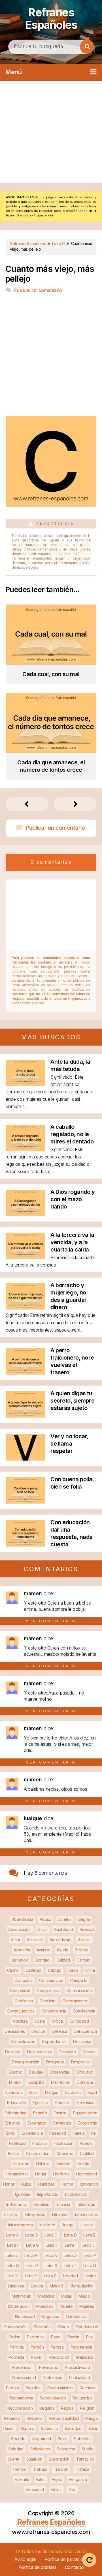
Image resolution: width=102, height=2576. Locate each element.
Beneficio (20, 1960)
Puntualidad (80, 2378)
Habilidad (21, 2164)
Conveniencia (54, 2011)
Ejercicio (62, 2103)
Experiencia (32, 2133)
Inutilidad (47, 2225)
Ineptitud (42, 2204)
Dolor (33, 2092)
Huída (26, 2184)
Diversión (13, 2092)
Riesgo (92, 2418)
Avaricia (43, 1950)
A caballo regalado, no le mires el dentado (72, 1134)
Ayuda (63, 1950)
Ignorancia (89, 2184)
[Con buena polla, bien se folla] (25, 1502)
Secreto (18, 2439)
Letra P (90, 2255)
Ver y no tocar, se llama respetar (69, 1444)
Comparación (51, 1980)
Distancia (85, 2082)
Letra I (70, 2245)
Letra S (51, 2266)
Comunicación (79, 1991)
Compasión (20, 1991)
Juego (68, 2225)
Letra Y (31, 2276)
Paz (90, 2337)
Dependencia (54, 2041)
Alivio (42, 1929)
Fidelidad (17, 2143)
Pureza (12, 2388)
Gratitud (87, 2154)
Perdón (37, 2347)
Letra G (32, 2245)
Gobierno (65, 2154)
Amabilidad (63, 1929)
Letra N (51, 2255)
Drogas (52, 2092)
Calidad (63, 1960)
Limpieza (16, 2286)
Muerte (66, 2306)
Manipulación (81, 2286)
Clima (90, 1970)
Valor (40, 2479)
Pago (56, 2337)
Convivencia (84, 2011)
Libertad (71, 2276)
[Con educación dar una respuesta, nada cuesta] (25, 1545)
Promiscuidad (24, 2378)
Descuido (67, 2052)
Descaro (13, 2052)
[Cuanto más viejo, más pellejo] (51, 505)
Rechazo (88, 2388)
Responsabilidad (64, 2418)
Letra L (12, 2255)
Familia (78, 2133)
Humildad (46, 2184)
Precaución (59, 2357)
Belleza (81, 1950)
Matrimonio (21, 2296)
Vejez (57, 2479)
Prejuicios (85, 2357)
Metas (66, 2296)
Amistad (87, 1929)
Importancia (47, 2194)
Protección (53, 2378)
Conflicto (48, 2001)
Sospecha (66, 2449)
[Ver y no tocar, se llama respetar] (25, 1459)
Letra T (70, 2266)
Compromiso (48, 1991)
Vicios (56, 2490)
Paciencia (36, 2337)
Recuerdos (82, 2398)
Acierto (64, 1919)
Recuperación (20, 2408)
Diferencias (60, 2072)
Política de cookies (38, 2567)
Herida (83, 2164)
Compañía (24, 1980)
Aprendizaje (60, 1940)
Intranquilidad (86, 2215)
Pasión (73, 2337)
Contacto (74, 2567)
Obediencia (76, 2316)
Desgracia (55, 2062)
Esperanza (37, 2123)
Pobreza (16, 2357)
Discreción (60, 2082)
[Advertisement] (51, 132)
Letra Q (12, 2266)
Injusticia (11, 2215)
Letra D (70, 2235)
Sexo (63, 2439)
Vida (72, 2490)
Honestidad (87, 2174)
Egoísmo (40, 2103)
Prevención (22, 2367)
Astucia (84, 1940)
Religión (87, 2408)
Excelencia (87, 2123)
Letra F (13, 2245)
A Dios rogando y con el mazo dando (73, 1199)
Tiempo (19, 2469)
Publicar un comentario (38, 290)
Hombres (61, 2174)
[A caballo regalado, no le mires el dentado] (25, 1149)
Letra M (31, 2255)
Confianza (24, 2001)
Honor (9, 2184)
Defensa (59, 2031)
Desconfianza (40, 2052)
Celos (74, 1970)
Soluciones (40, 2449)
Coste (40, 2021)
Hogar (41, 2174)
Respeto (34, 2418)
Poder (37, 2357)
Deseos (89, 2052)
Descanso (82, 2041)
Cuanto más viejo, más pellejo (50, 274)
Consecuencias (21, 2011)
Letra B (31, 2235)
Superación (59, 2459)
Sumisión (34, 2459)
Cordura (20, 2021)
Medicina (46, 2296)
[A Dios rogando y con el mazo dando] (25, 1214)
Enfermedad (16, 2113)
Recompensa (21, 2398)
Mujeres (87, 2306)
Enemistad (86, 2103)
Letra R (32, 2266)
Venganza (78, 2479)
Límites (90, 2276)
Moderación (19, 2306)
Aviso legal (25, 2559)
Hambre (63, 2164)
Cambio (83, 1960)
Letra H (52, 2245)
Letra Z (50, 2276)
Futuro (14, 2154)
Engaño (40, 2113)
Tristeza (82, 2469)
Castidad (33, 1970)
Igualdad (23, 2194)
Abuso (45, 1919)
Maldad (56, 2286)
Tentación (85, 2459)
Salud (93, 2428)
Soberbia (82, 2439)
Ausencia (22, 1950)
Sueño (88, 2449)
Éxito (11, 2133)
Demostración (23, 2041)
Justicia (87, 2225)
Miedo (84, 2296)
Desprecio (80, 2062)
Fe (93, 2133)
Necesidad (25, 2316)
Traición (61, 2469)
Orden (15, 2337)
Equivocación (85, 2113)
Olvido (63, 2327)
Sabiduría (49, 2428)
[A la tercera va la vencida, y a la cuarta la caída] (25, 1257)
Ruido (9, 2428)
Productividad (77, 2367)
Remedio (12, 2418)
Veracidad (35, 2490)
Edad (92, 2092)
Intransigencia (21, 2225)
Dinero (15, 2082)
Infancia (63, 2204)
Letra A (12, 2235)
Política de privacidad (66, 2559)
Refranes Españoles (51, 19)
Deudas (36, 2072)
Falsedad (58, 2133)
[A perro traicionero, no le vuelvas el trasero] (25, 1373)
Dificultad (85, 2072)
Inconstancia (76, 2194)
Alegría (84, 1919)
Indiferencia (17, 2204)
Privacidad (49, 2367)
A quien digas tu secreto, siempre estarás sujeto (72, 1401)
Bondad (42, 1960)
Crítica (57, 2021)
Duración (73, 2092)
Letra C (51, 2235)
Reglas (67, 2408)
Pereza (57, 2347)
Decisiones (15, 2031)
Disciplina (36, 2082)
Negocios (50, 2316)
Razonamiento (60, 2388)
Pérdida (17, 2347)
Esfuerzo (13, 2123)
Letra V (12, 2276)
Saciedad (73, 2428)
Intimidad (60, 2215)
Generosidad (38, 2154)
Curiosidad (79, 2021)
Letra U (90, 2266)
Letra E (89, 2235)
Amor (16, 1940)
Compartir (79, 1980)
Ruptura (27, 2428)
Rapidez (33, 2388)
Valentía (22, 2479)
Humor (67, 2184)
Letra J (89, 2245)
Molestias (45, 2306)
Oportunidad (87, 2327)
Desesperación (26, 2062)
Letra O (70, 2255)
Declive (38, 2031)
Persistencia (81, 2347)
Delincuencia (85, 2031)
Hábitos (43, 2164)
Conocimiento (75, 2001)
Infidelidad (86, 2204)
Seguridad (42, 2439)
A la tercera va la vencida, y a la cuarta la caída (72, 1242)
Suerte (14, 2459)
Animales (35, 1940)
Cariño (13, 1970)
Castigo (55, 1970)
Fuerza (86, 2143)
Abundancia (23, 1919)
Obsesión (42, 2327)
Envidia (60, 2113)
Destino (16, 2072)
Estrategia (62, 2123)
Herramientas (17, 2174)
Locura (37, 2286)
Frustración (63, 2143)
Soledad (16, 2449)
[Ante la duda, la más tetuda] (25, 1084)
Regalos (47, 2408)
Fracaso (40, 2143)
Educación (16, 2103)
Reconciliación (53, 2398)
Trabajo (40, 2469)
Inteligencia (35, 2215)
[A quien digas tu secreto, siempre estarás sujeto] (25, 1416)
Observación (15, 2327)
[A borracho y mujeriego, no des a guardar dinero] (25, 1308)
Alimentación (19, 1929)
